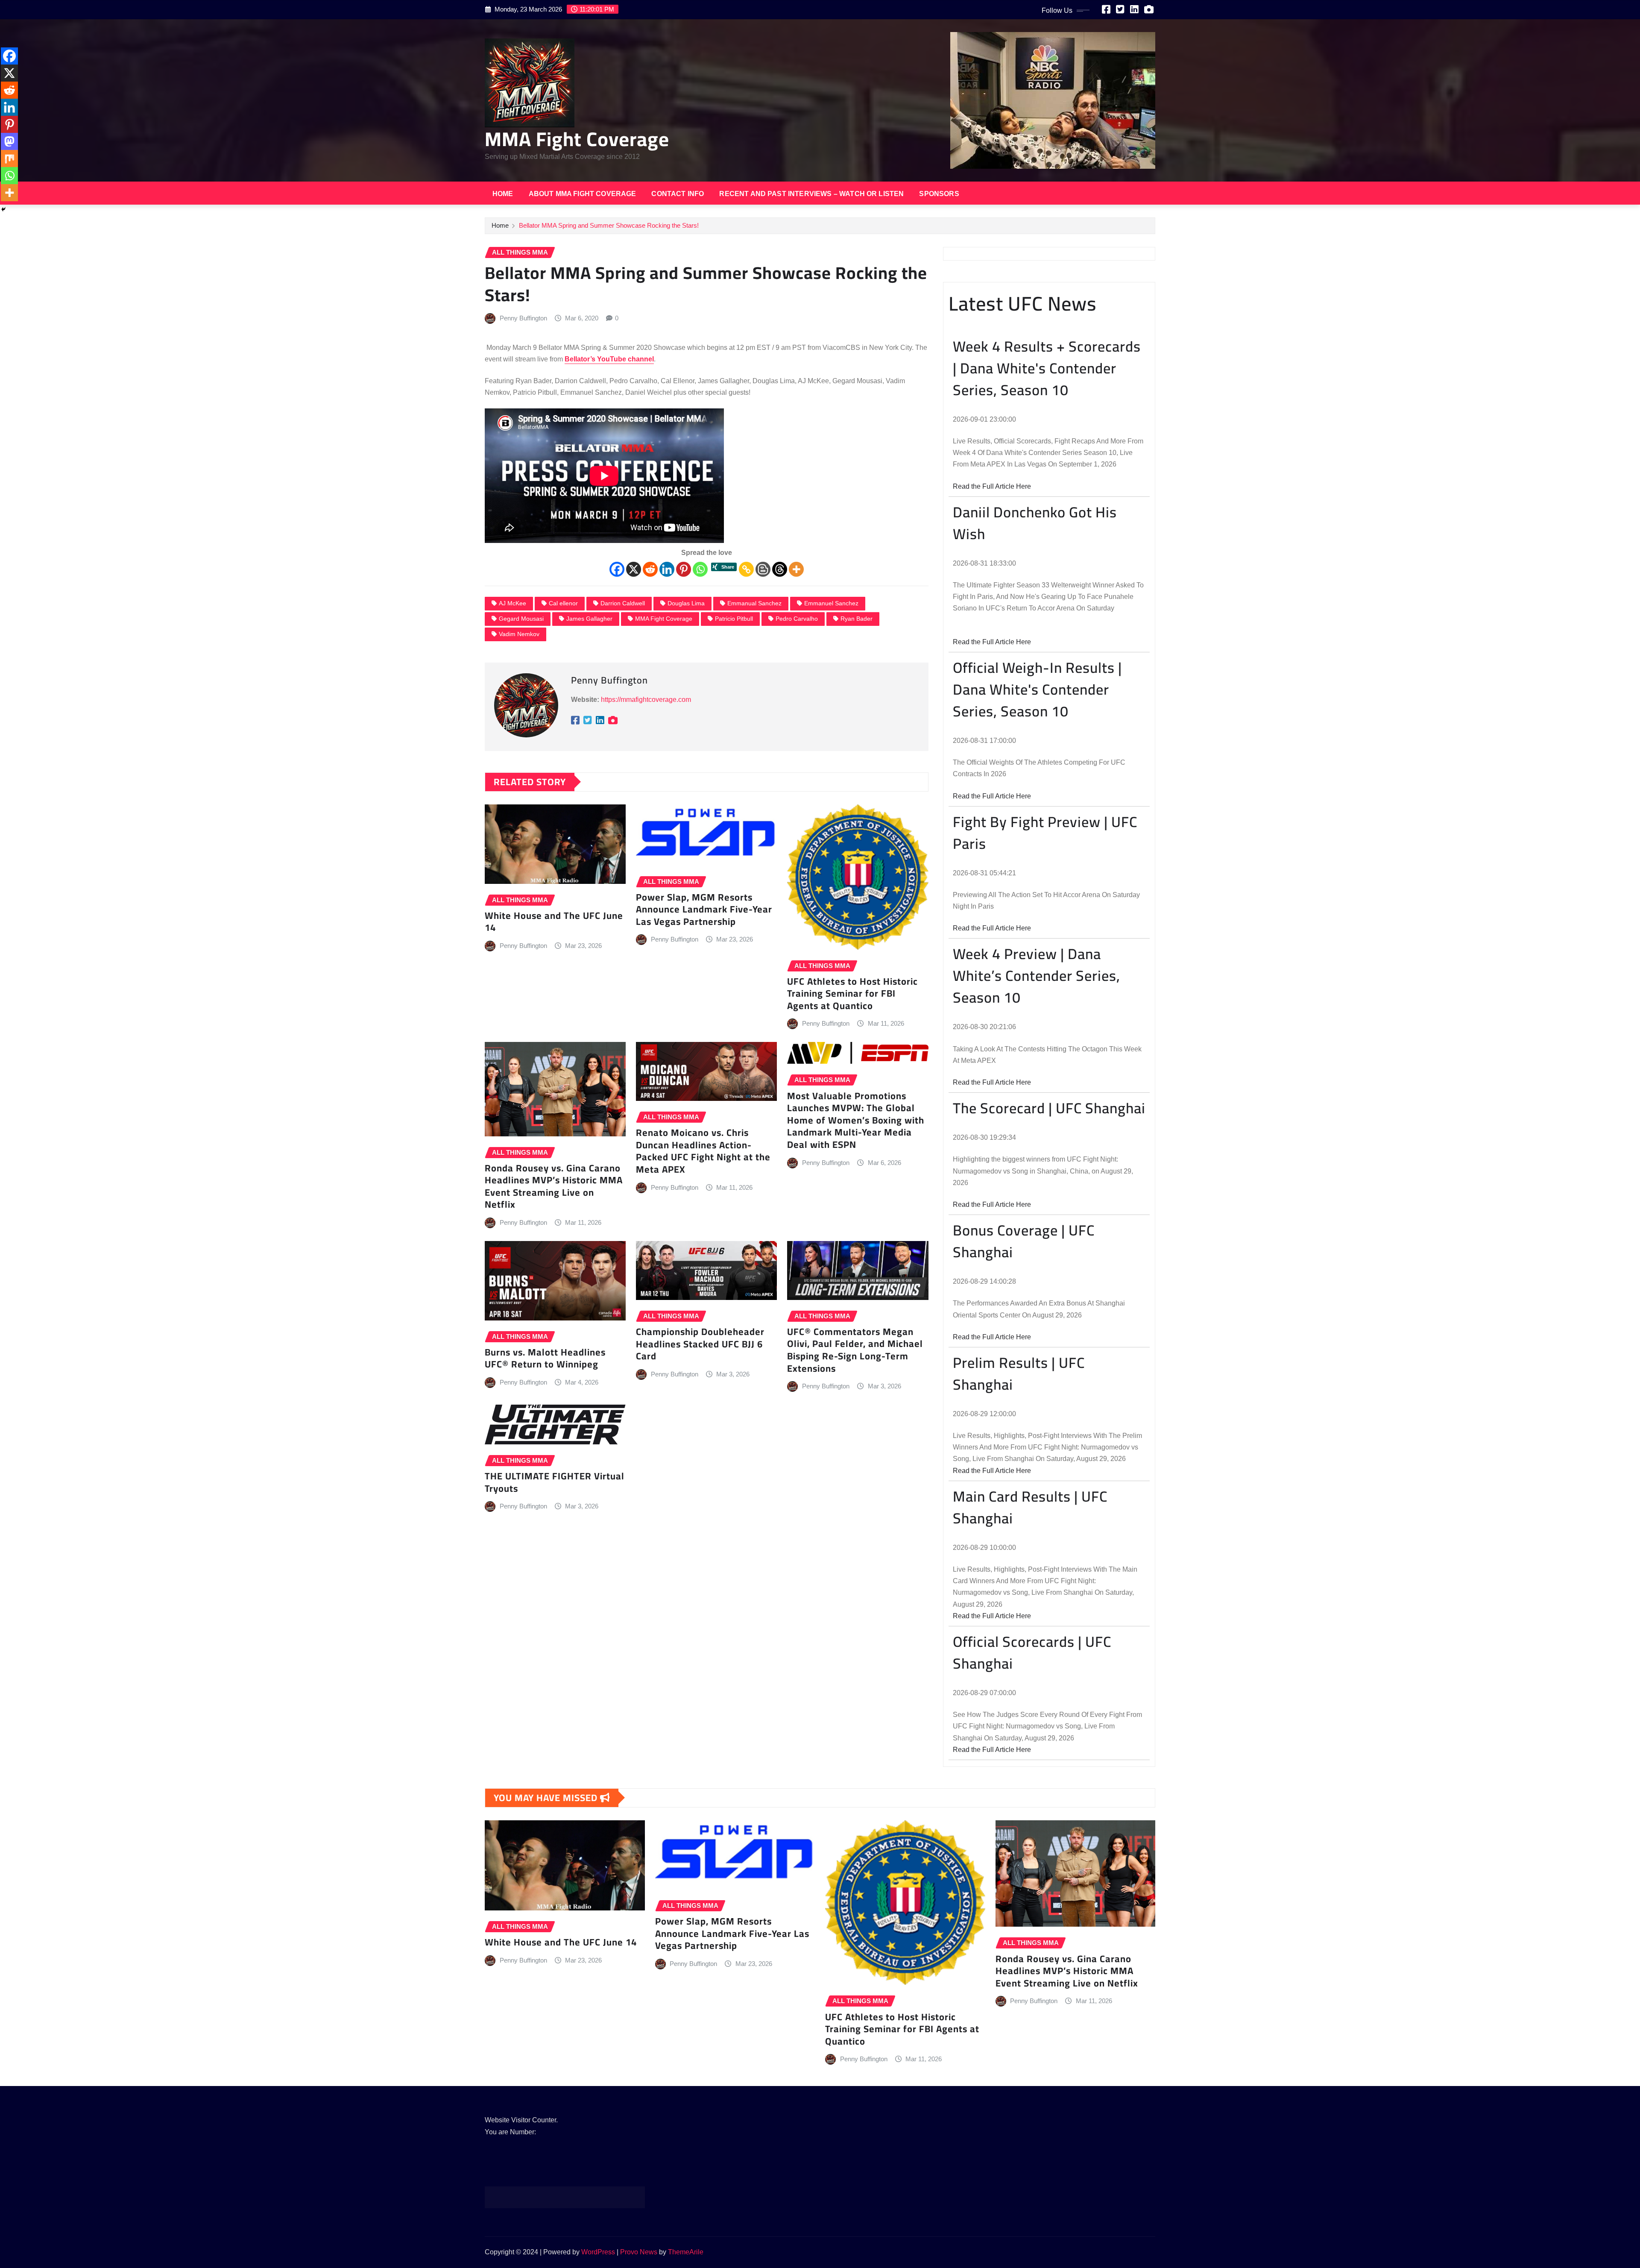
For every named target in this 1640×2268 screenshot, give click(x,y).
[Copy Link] (746, 569)
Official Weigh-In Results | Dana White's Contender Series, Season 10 (1037, 689)
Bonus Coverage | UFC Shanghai (1024, 1241)
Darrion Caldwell (623, 603)
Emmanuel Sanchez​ (831, 603)
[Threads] (780, 569)
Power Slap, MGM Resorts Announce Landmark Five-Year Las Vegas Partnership (704, 909)
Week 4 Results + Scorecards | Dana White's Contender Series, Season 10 (1047, 368)
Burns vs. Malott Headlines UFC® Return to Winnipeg (545, 1358)
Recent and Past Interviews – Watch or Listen (811, 194)
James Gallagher (589, 619)
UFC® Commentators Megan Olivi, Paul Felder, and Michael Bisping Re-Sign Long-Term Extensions (855, 1350)
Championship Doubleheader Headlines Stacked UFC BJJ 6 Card (700, 1344)
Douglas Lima (686, 603)
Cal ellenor (563, 603)
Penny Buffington (523, 318)
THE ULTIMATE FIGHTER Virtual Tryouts (555, 1482)
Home (503, 194)
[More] (796, 569)
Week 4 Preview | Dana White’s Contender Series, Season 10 (1037, 976)
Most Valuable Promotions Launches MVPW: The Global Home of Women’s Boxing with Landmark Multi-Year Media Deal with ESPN (856, 1120)
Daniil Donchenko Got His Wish (1035, 523)
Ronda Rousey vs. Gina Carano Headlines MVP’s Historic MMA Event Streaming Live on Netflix (554, 1186)
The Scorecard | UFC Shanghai (1049, 1108)
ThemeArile (686, 2252)
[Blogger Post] (763, 569)
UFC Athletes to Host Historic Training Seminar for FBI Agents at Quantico (852, 993)
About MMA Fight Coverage (583, 194)
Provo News (639, 2252)
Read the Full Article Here (992, 486)
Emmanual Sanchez (754, 603)
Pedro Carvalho (797, 619)
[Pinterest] (684, 569)
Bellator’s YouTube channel (609, 359)
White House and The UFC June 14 (554, 922)
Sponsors (939, 194)
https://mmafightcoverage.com (646, 700)
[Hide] (3, 209)
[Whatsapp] (700, 569)
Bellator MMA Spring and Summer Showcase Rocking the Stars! (609, 225)
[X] (634, 569)
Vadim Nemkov (519, 634)
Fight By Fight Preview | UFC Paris (1045, 833)
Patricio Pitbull (734, 619)
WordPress (598, 2252)
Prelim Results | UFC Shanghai (1019, 1373)
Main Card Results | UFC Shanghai (1030, 1507)
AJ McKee (512, 603)
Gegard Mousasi (521, 619)
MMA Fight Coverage (577, 139)
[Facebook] (617, 569)
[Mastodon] (9, 141)
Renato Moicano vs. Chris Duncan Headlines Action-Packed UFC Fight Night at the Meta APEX (703, 1151)
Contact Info (678, 194)
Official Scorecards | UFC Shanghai (1032, 1652)
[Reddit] (650, 569)
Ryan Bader (857, 619)
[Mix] (9, 158)
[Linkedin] (667, 569)
